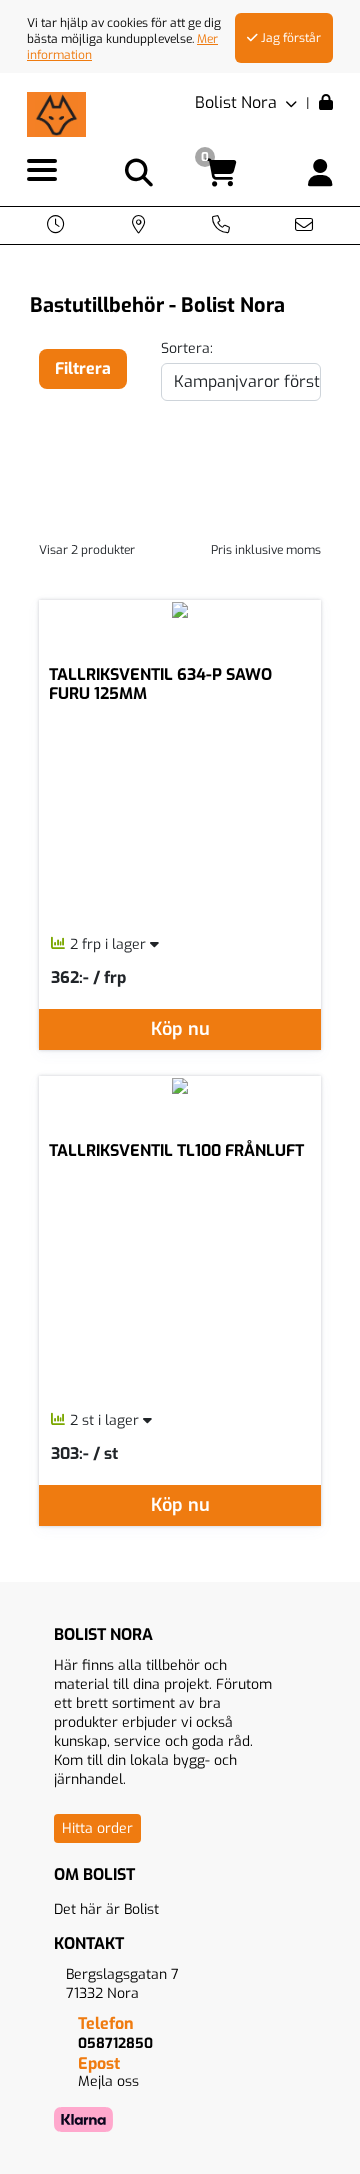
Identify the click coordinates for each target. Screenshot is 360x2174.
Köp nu (180, 1029)
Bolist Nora (238, 102)
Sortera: (187, 348)
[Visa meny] (42, 171)
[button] (56, 226)
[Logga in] (320, 173)
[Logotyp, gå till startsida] (56, 113)
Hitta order (97, 1828)
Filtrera (83, 368)
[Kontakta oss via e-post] (304, 226)
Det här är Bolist (106, 1909)
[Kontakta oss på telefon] (221, 226)
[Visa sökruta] (139, 173)
